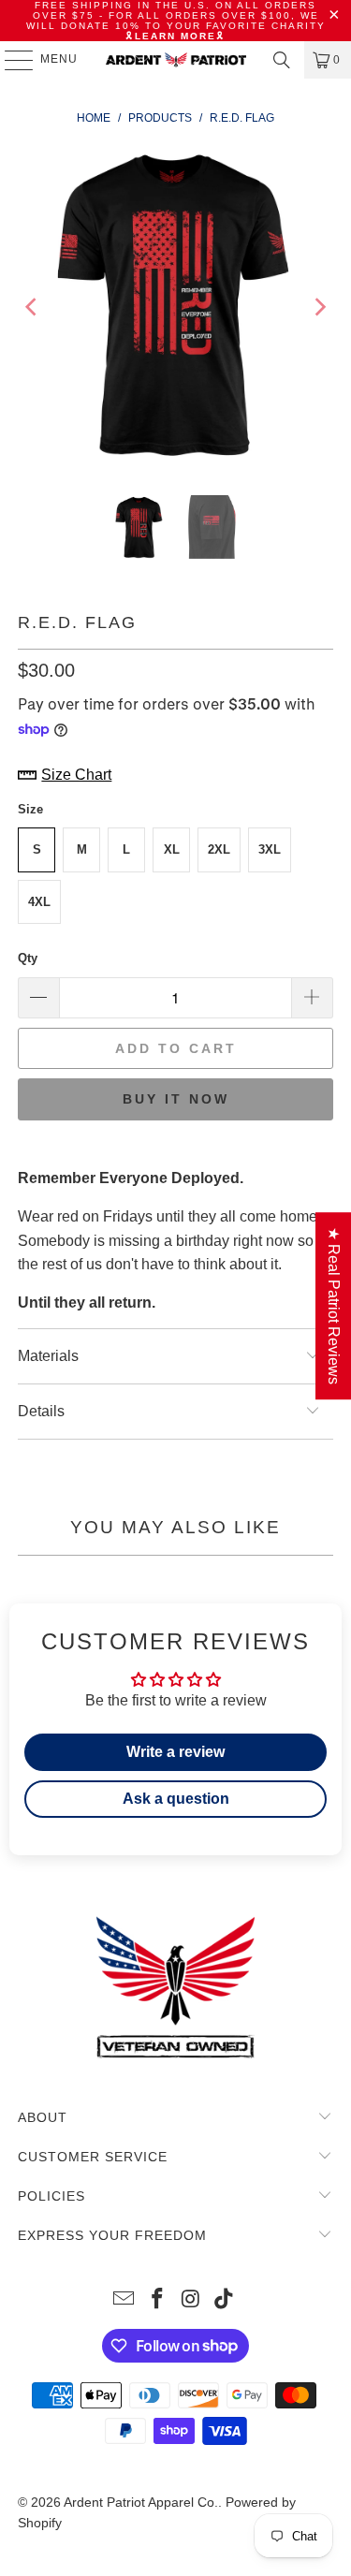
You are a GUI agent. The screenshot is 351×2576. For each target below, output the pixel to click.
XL (172, 849)
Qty (28, 958)
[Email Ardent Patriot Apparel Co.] (124, 2300)
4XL (39, 902)
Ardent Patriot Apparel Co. (141, 2502)
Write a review (175, 1752)
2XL (219, 849)
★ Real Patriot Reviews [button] (334, 1306)
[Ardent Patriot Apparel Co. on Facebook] (158, 2300)
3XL (270, 849)
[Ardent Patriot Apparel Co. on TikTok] (225, 2300)
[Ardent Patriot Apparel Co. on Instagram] (192, 2300)
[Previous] (32, 307)
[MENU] (10, 60)
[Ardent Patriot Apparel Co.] (176, 60)
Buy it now (176, 1099)
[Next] (319, 307)
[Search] (282, 60)
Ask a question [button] (176, 1799)
